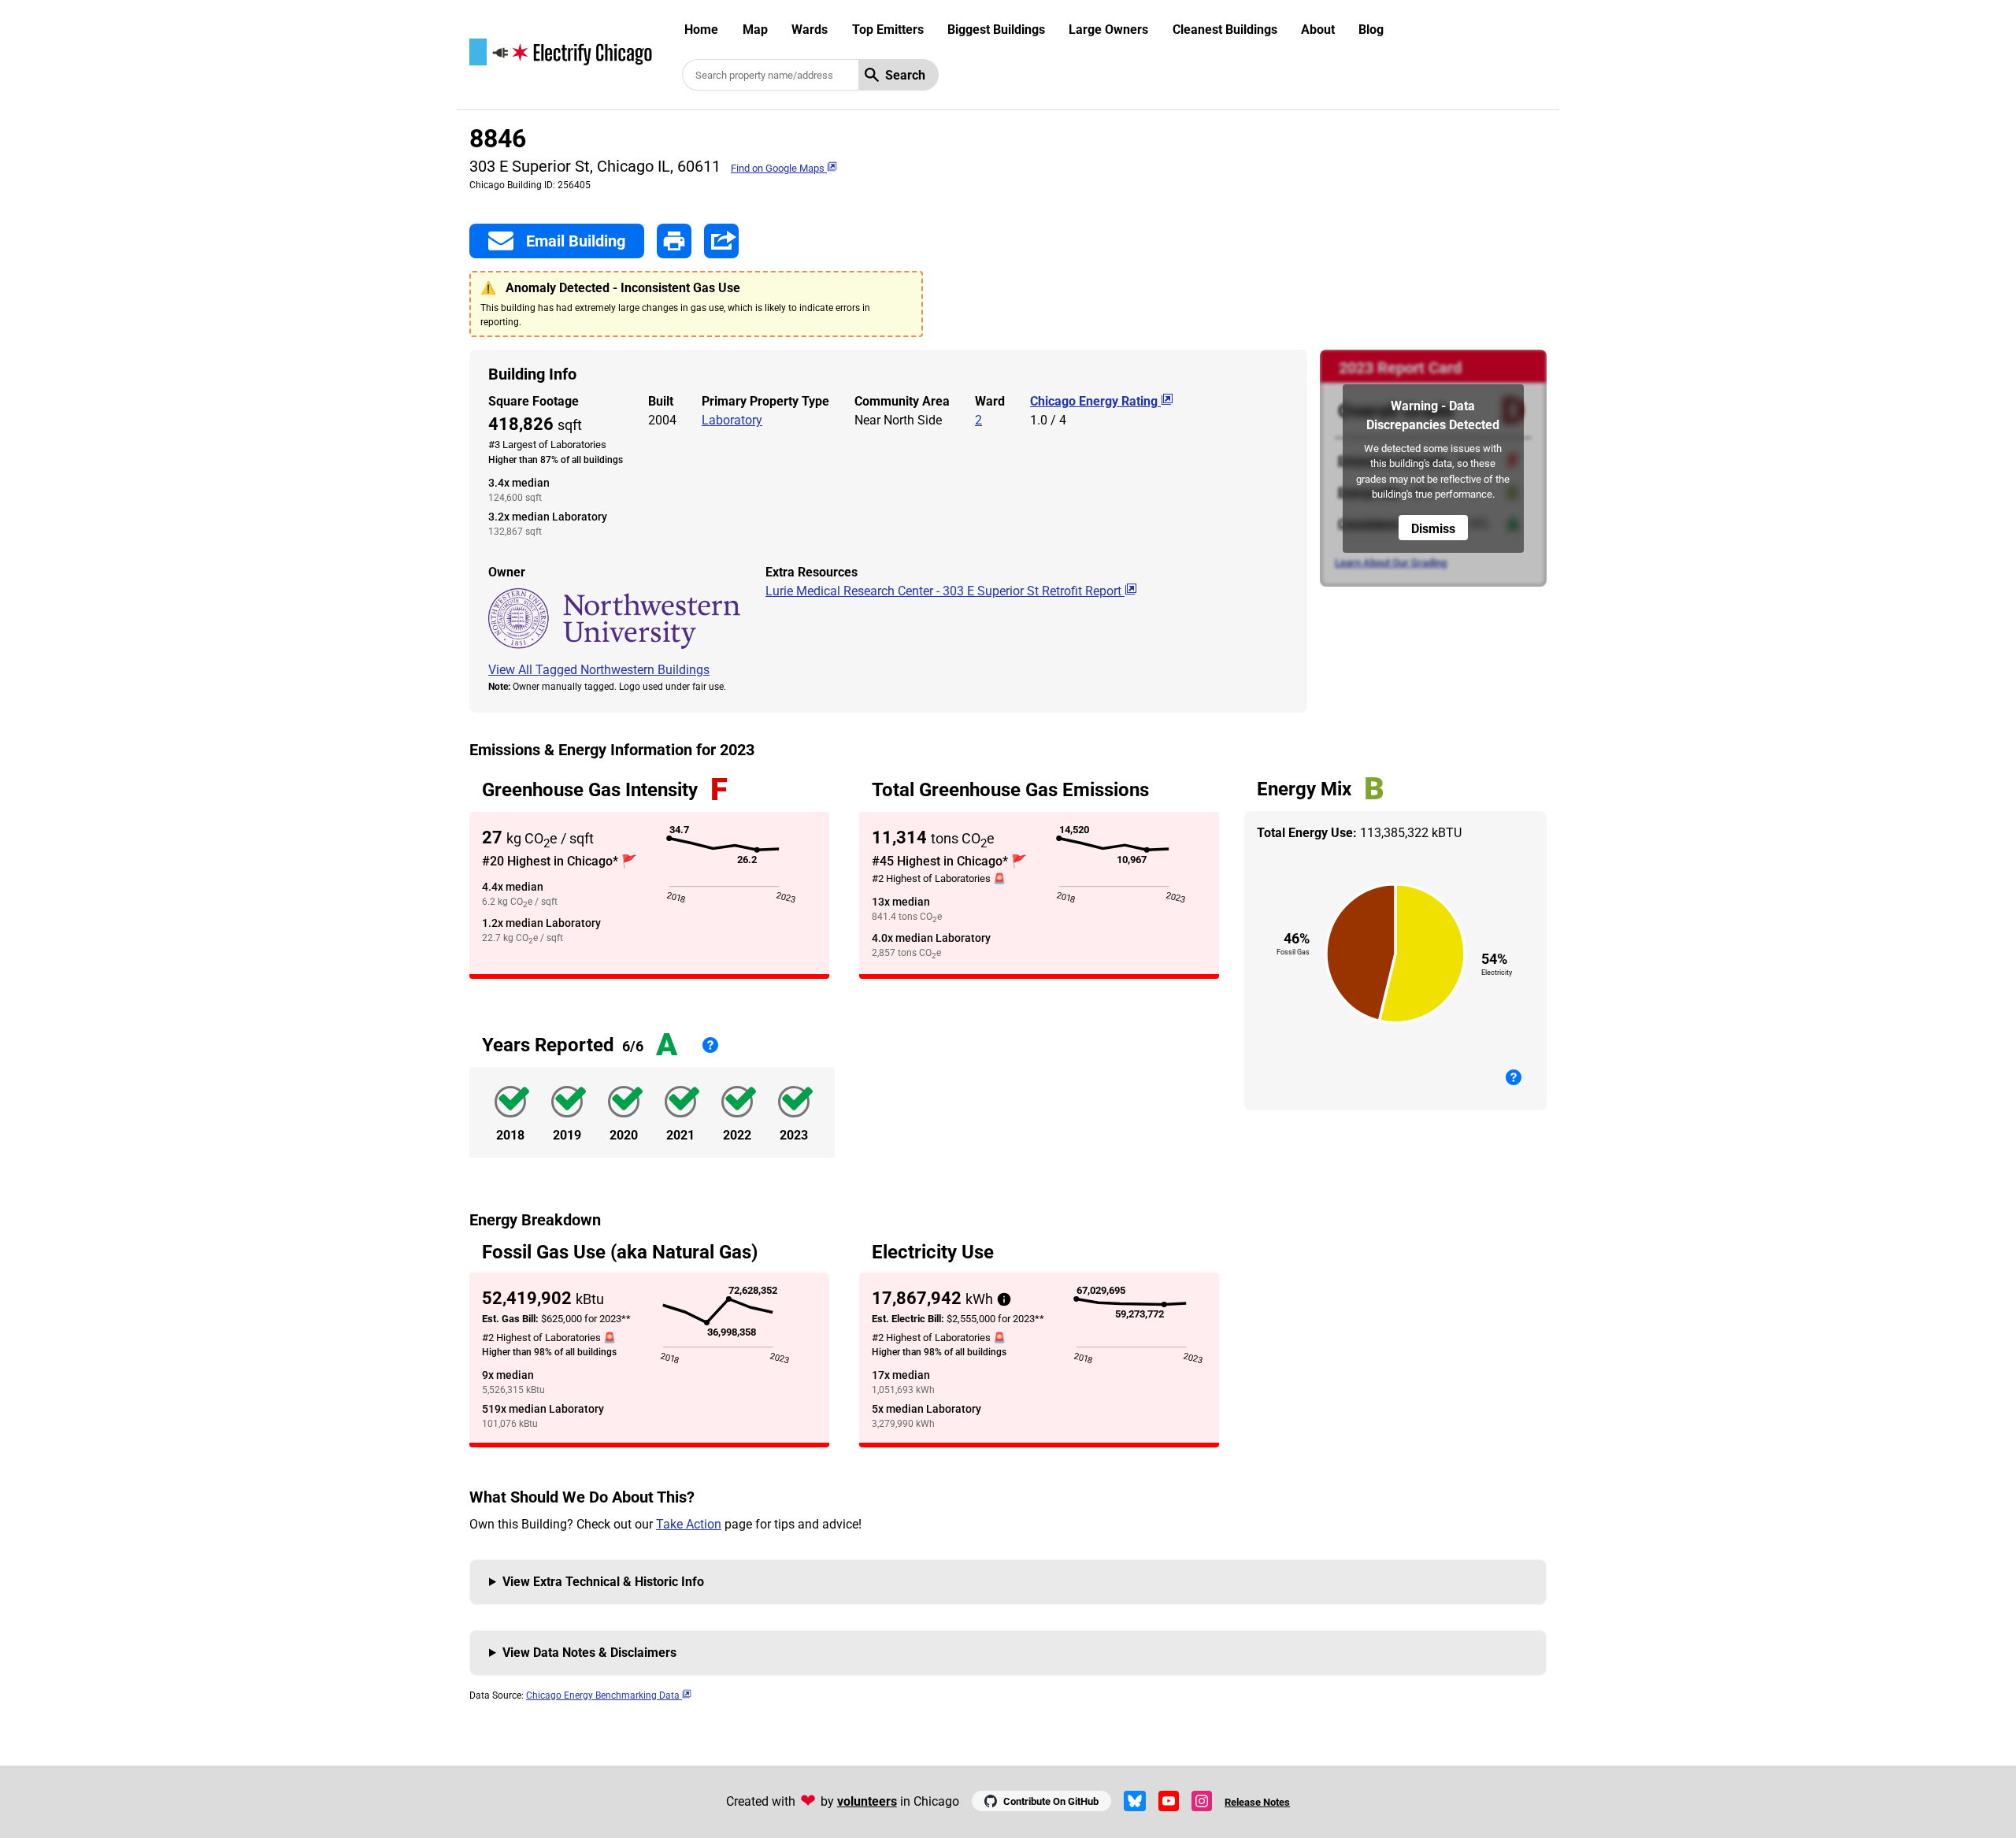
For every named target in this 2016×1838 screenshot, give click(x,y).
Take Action (689, 1524)
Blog (1371, 30)
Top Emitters (888, 30)
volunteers (867, 1801)
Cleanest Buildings (1225, 30)
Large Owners (1108, 30)
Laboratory (732, 420)
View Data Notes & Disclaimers (589, 1653)
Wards (810, 30)
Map (755, 30)
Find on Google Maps (779, 168)
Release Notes (1257, 1802)
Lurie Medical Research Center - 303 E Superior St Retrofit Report (945, 591)
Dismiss (1433, 529)
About (1318, 30)
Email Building (576, 241)
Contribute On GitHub (1051, 1801)
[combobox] (770, 75)
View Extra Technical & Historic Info (603, 1582)
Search (905, 75)
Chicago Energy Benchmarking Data (604, 1695)
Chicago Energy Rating (1095, 401)
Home (701, 30)
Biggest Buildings (996, 30)
